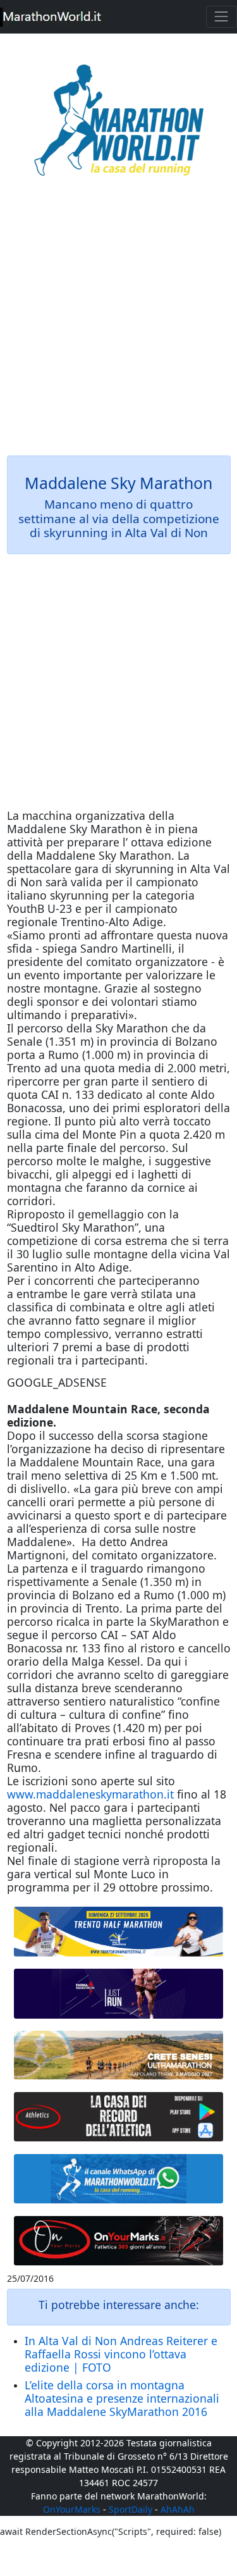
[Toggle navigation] (222, 17)
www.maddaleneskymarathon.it (90, 1794)
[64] (119, 2117)
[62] (119, 1994)
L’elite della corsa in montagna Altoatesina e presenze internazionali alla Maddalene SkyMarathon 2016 (122, 2398)
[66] (119, 1932)
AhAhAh (178, 2509)
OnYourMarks (72, 2509)
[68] (119, 2240)
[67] (119, 2055)
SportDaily (131, 2509)
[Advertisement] (118, 325)
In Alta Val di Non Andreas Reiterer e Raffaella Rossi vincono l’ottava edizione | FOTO (121, 2354)
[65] (119, 2178)
